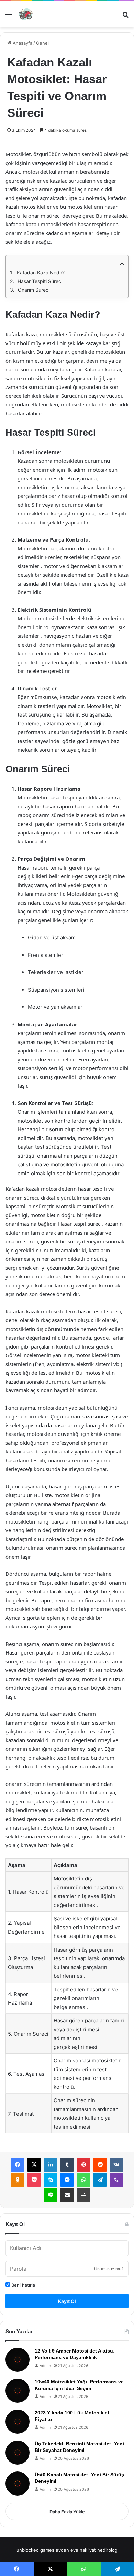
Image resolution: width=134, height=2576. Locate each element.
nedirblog (107, 2550)
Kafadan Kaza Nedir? (41, 272)
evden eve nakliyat (76, 2550)
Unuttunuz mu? (109, 2269)
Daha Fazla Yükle (67, 2512)
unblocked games (35, 2550)
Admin (45, 2366)
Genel (42, 43)
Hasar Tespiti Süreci (40, 281)
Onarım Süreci (34, 290)
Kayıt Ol (67, 2301)
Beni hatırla (23, 2285)
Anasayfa (22, 43)
